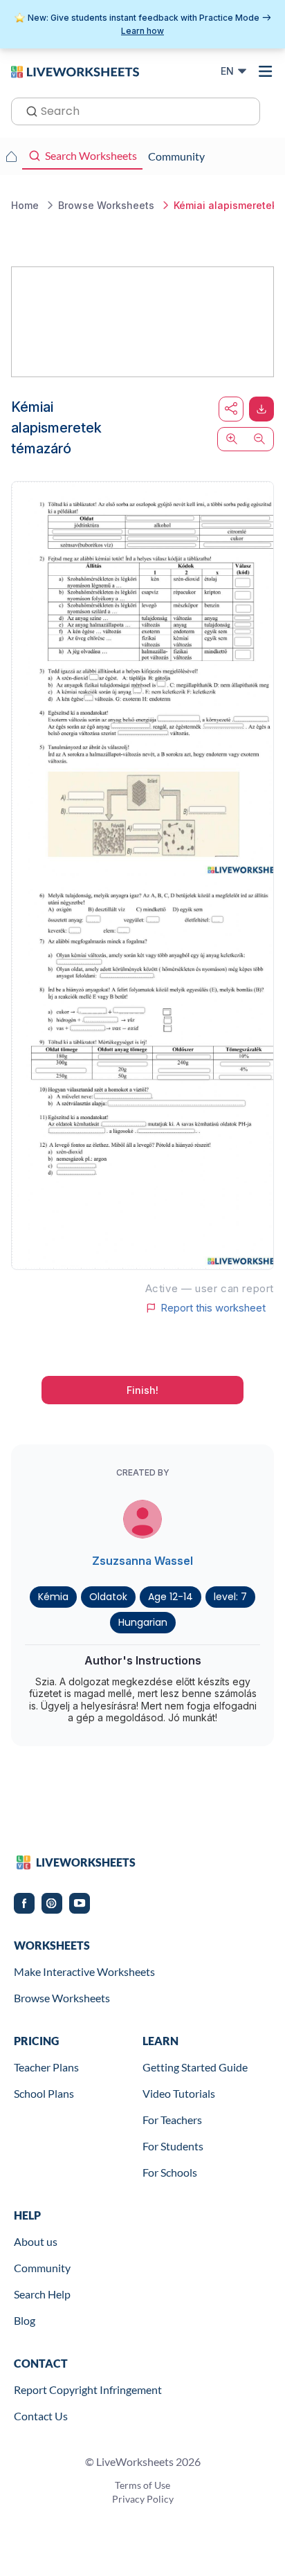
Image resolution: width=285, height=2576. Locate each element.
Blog (25, 2320)
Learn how (142, 31)
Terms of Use (142, 2485)
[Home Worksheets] (11, 156)
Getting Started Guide (195, 2067)
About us (36, 2241)
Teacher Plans (46, 2067)
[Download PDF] (261, 409)
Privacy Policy (143, 2499)
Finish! (142, 1390)
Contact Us (41, 2416)
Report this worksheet (213, 1308)
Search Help (42, 2294)
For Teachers (172, 2120)
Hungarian (143, 1622)
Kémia (53, 1597)
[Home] (75, 71)
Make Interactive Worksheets (84, 1971)
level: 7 (230, 1597)
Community (42, 2268)
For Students (173, 2146)
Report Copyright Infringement (88, 2389)
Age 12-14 (171, 1597)
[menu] (266, 71)
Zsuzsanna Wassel (142, 1561)
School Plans (44, 2093)
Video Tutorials (179, 2093)
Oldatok (108, 1597)
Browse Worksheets (62, 1998)
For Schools (170, 2172)
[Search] (28, 110)
